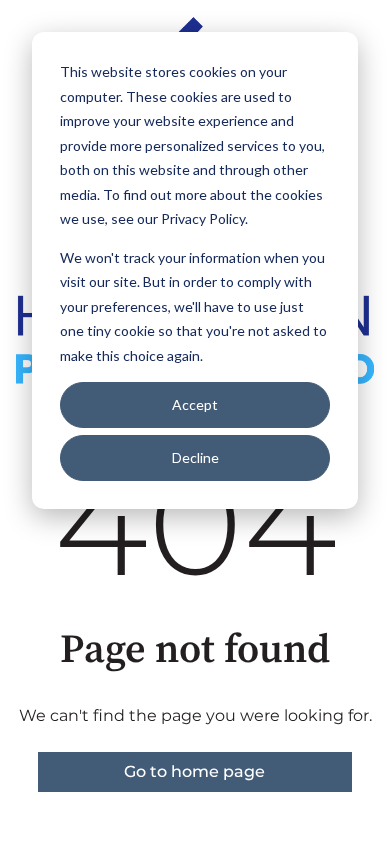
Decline (195, 457)
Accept (195, 404)
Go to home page (194, 771)
